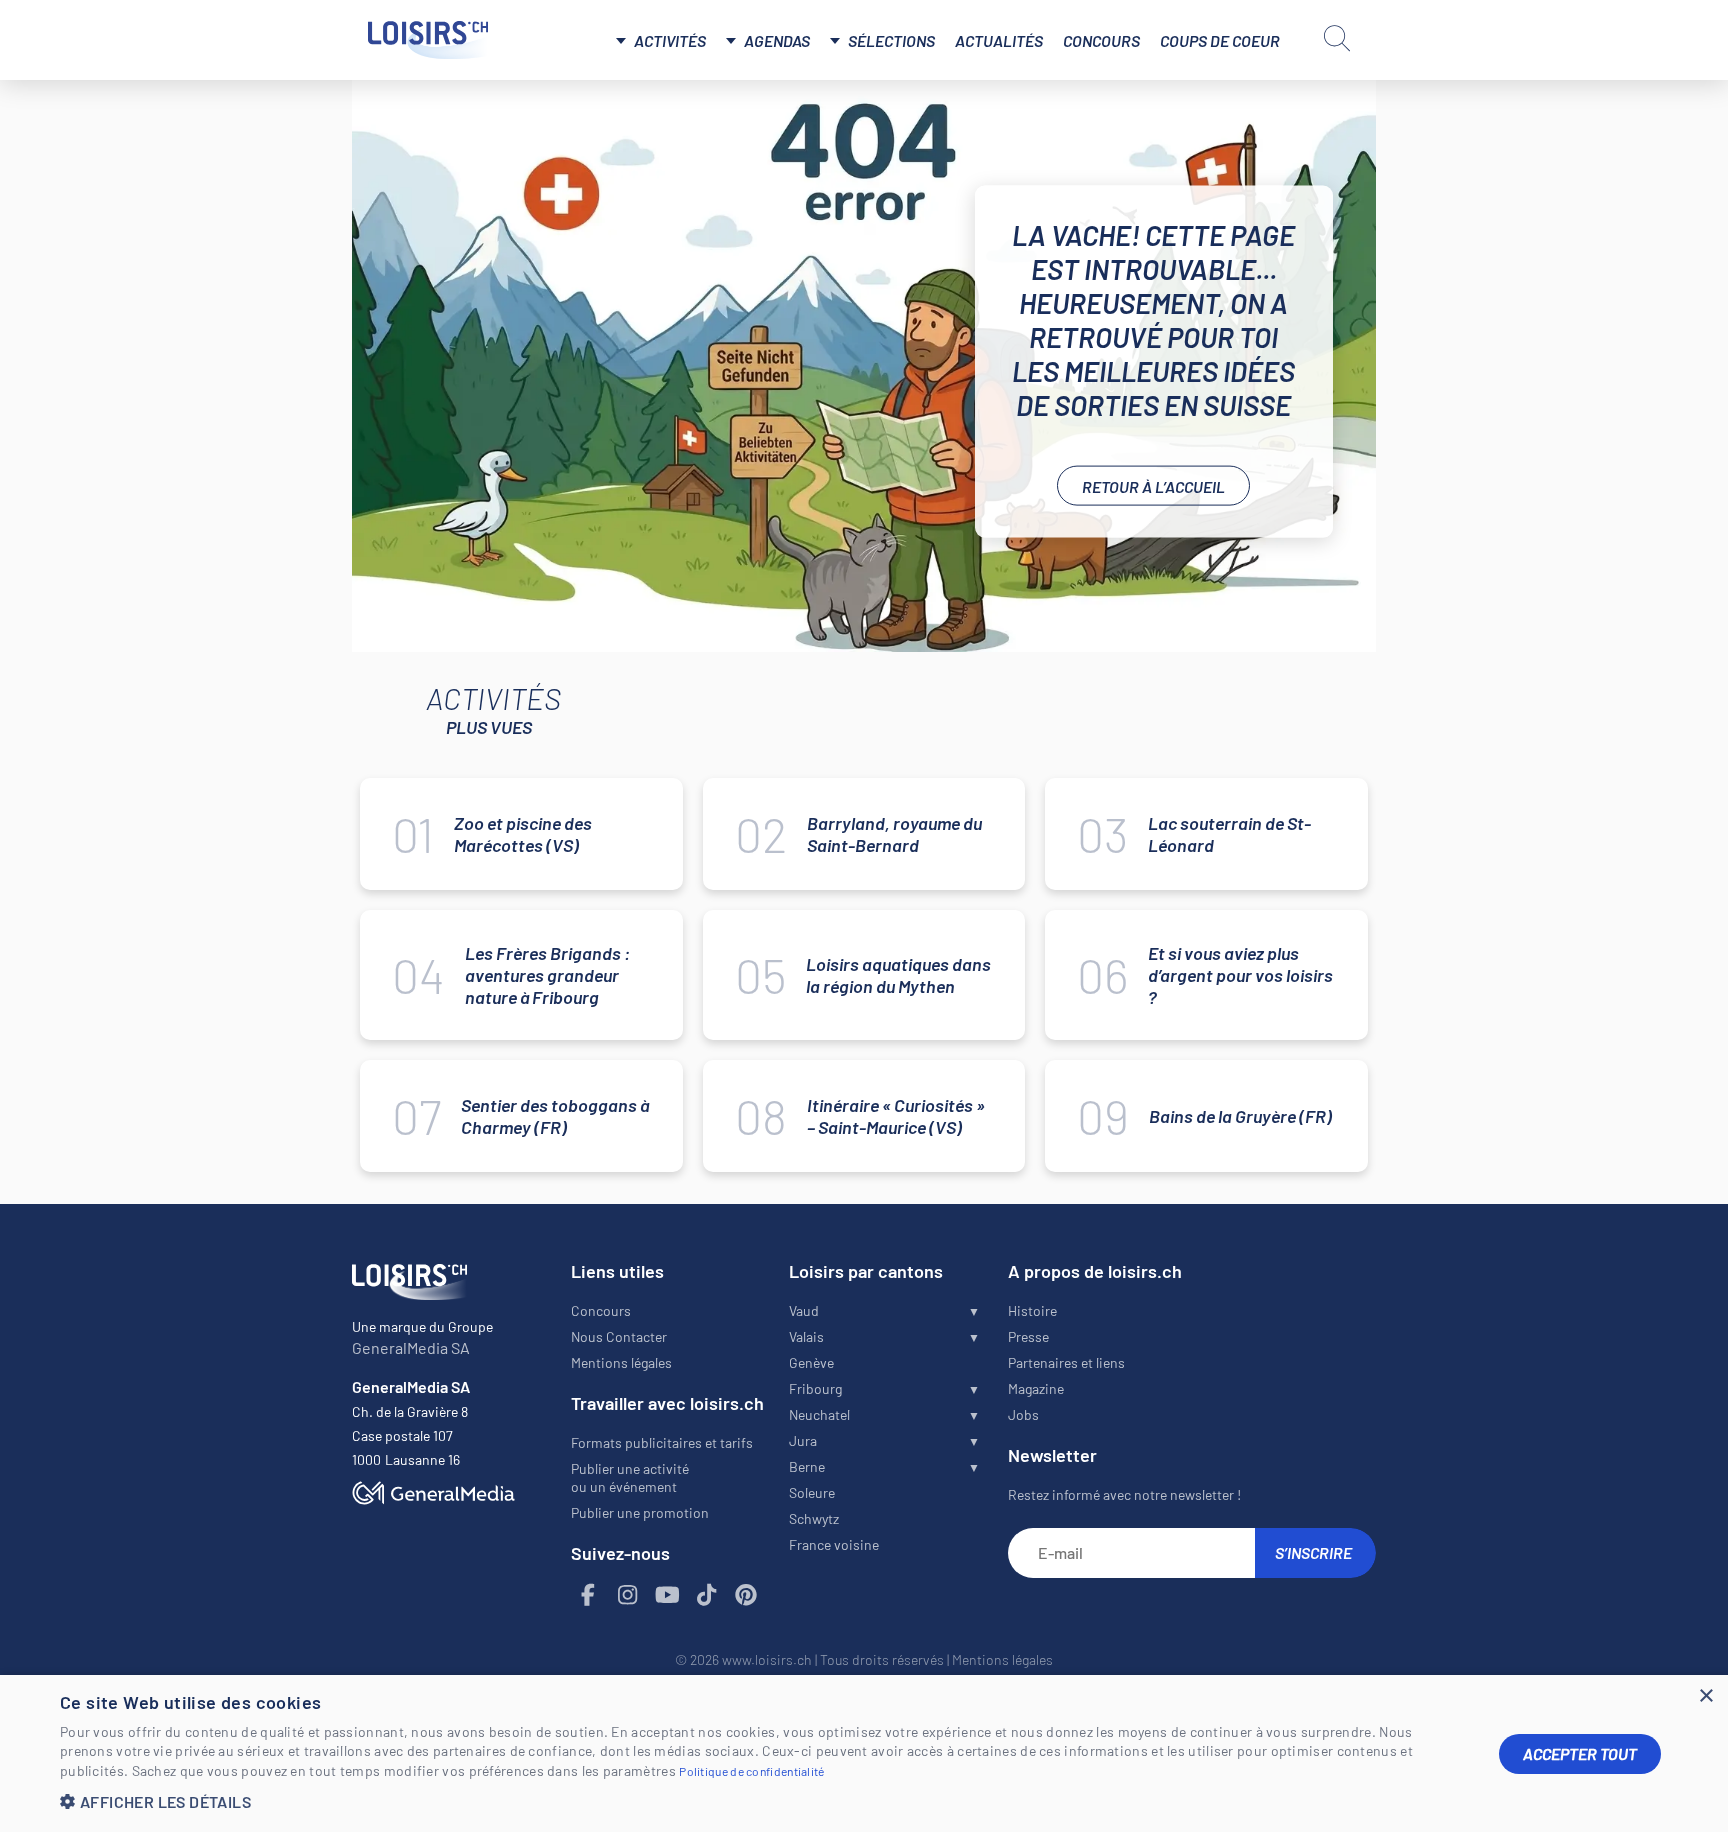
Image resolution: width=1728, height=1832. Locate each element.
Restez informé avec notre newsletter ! (1124, 1494)
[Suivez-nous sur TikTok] (707, 1595)
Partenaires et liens (1066, 1362)
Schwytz (814, 1518)
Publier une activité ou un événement (630, 1477)
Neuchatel (819, 1414)
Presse (1028, 1336)
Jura (803, 1440)
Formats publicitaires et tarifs (662, 1442)
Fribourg (815, 1388)
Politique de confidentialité (751, 1771)
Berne (807, 1466)
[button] (764, 1801)
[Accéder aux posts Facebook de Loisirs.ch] (589, 1595)
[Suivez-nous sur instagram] (628, 1595)
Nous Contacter (619, 1336)
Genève (811, 1362)
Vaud (804, 1310)
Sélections (891, 40)
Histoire (1032, 1310)
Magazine (1036, 1388)
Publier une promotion (640, 1512)
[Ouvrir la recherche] (1337, 38)
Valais (806, 1336)
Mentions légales (621, 1362)
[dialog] (864, 1753)
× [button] (1705, 1696)
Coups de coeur (1220, 40)
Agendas (777, 40)
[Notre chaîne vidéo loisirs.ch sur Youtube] (668, 1595)
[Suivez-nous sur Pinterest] (747, 1595)
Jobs (1023, 1414)
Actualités (999, 40)
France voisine (834, 1544)
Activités (670, 40)
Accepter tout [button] (1580, 1753)
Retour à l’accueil (1153, 485)
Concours (1101, 40)
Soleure (812, 1492)
